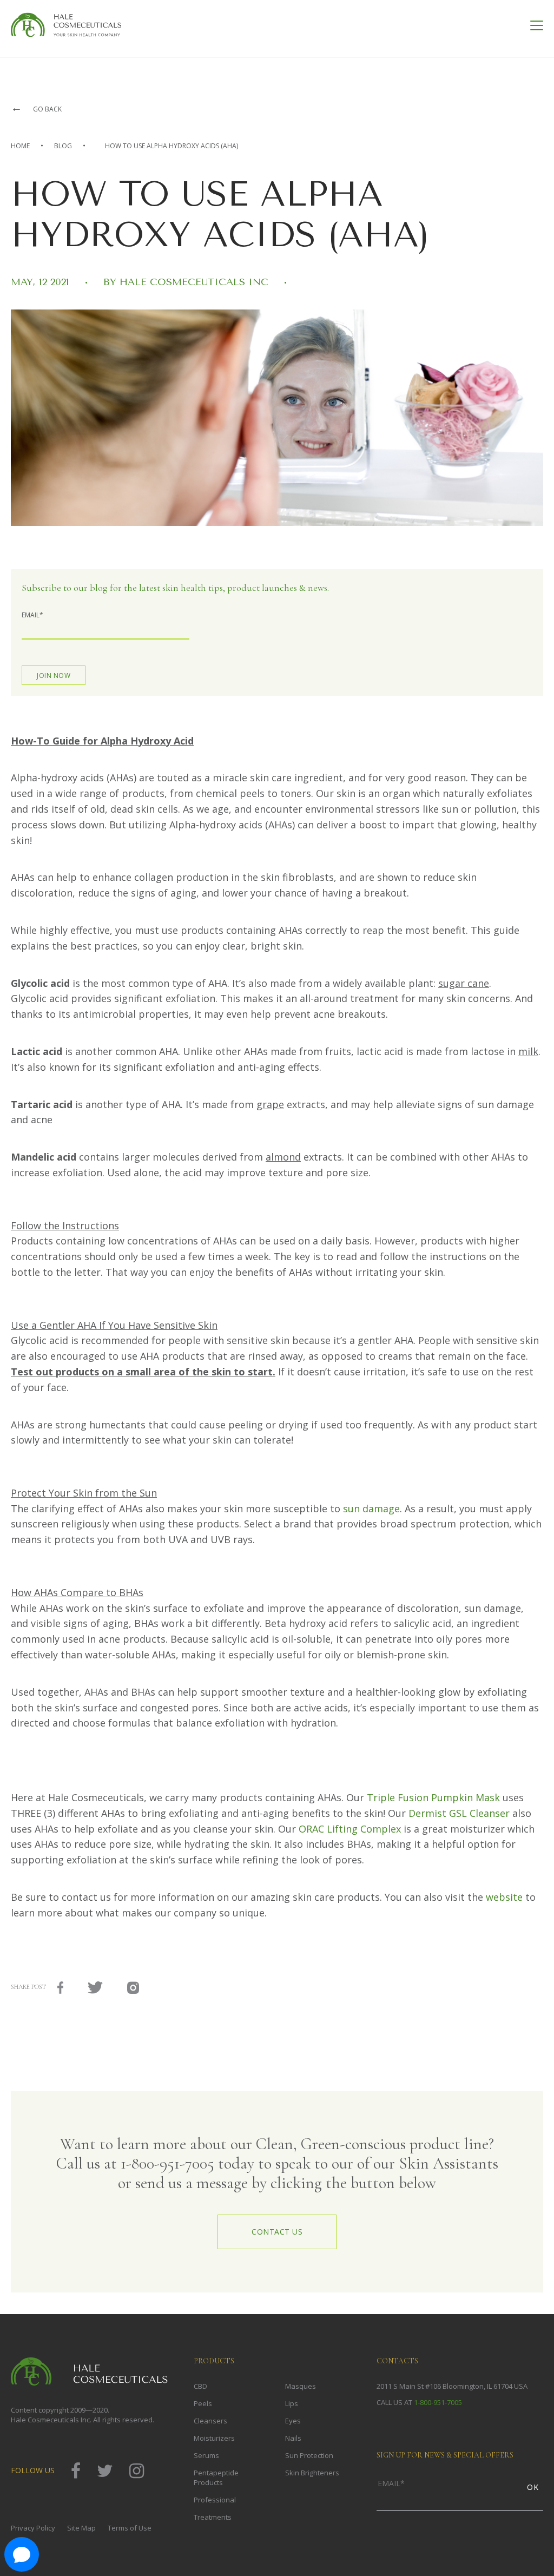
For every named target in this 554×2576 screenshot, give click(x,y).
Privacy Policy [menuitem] (33, 2528)
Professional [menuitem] (215, 2500)
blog (63, 146)
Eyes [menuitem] (293, 2421)
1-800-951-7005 (438, 2402)
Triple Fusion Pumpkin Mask (433, 1797)
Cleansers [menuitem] (210, 2421)
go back (36, 109)
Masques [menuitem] (301, 2386)
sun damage (371, 1508)
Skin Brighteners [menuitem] (312, 2473)
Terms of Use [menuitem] (130, 2528)
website (506, 1897)
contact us (277, 2232)
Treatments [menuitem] (213, 2517)
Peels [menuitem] (203, 2403)
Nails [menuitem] (293, 2438)
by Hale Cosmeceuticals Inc (187, 282)
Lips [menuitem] (292, 2403)
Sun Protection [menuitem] (309, 2455)
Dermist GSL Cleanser (459, 1813)
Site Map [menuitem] (81, 2528)
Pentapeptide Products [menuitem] (216, 2478)
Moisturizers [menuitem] (214, 2438)
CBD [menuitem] (200, 2386)
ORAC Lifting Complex (351, 1829)
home (20, 146)
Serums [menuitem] (206, 2455)
